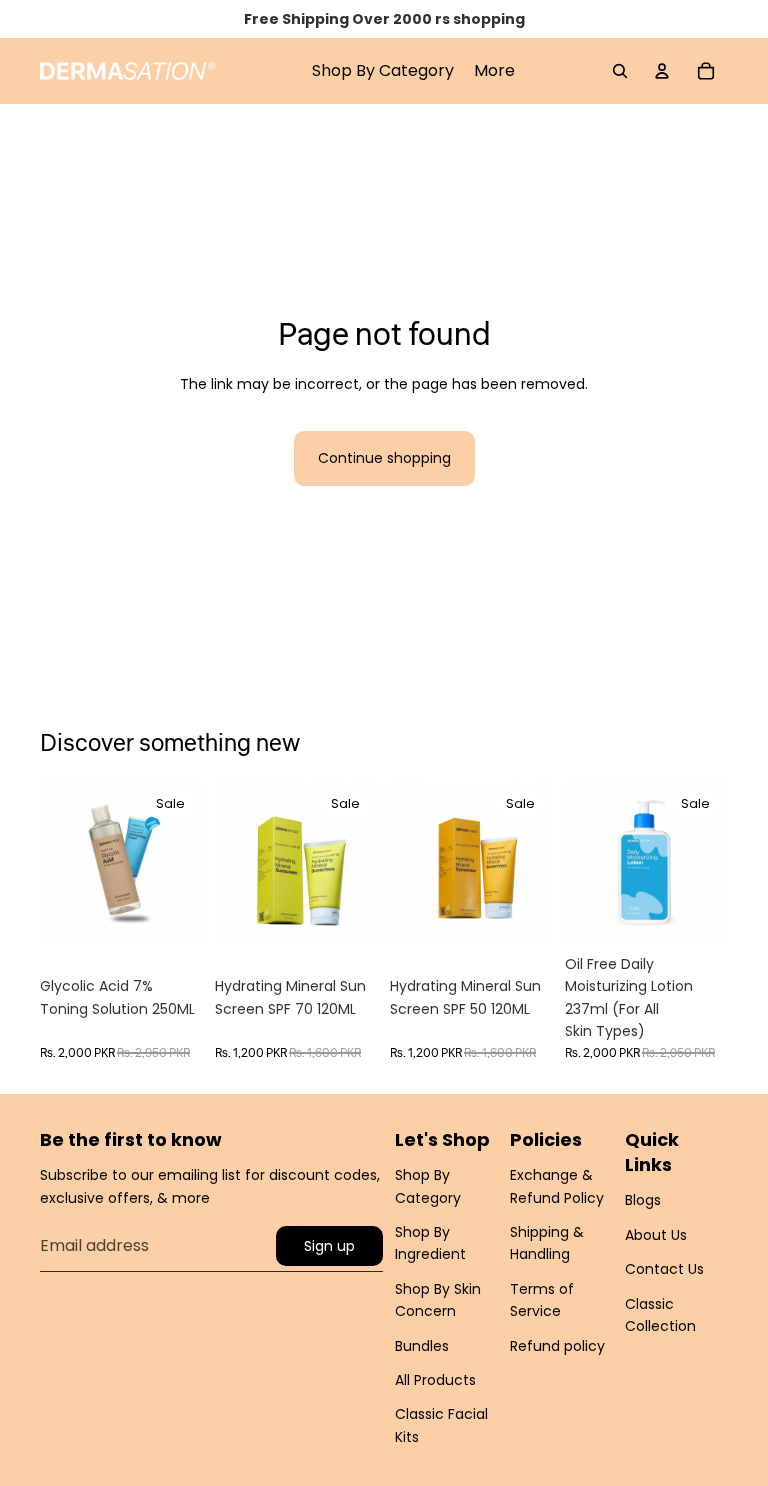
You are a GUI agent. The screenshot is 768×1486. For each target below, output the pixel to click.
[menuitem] (494, 71)
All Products (435, 1380)
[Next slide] (187, 863)
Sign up (329, 1246)
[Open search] (620, 71)
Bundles (422, 1346)
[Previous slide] (55, 863)
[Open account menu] (662, 71)
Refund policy (557, 1346)
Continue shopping (384, 458)
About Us (656, 1235)
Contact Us (664, 1269)
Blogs (643, 1200)
